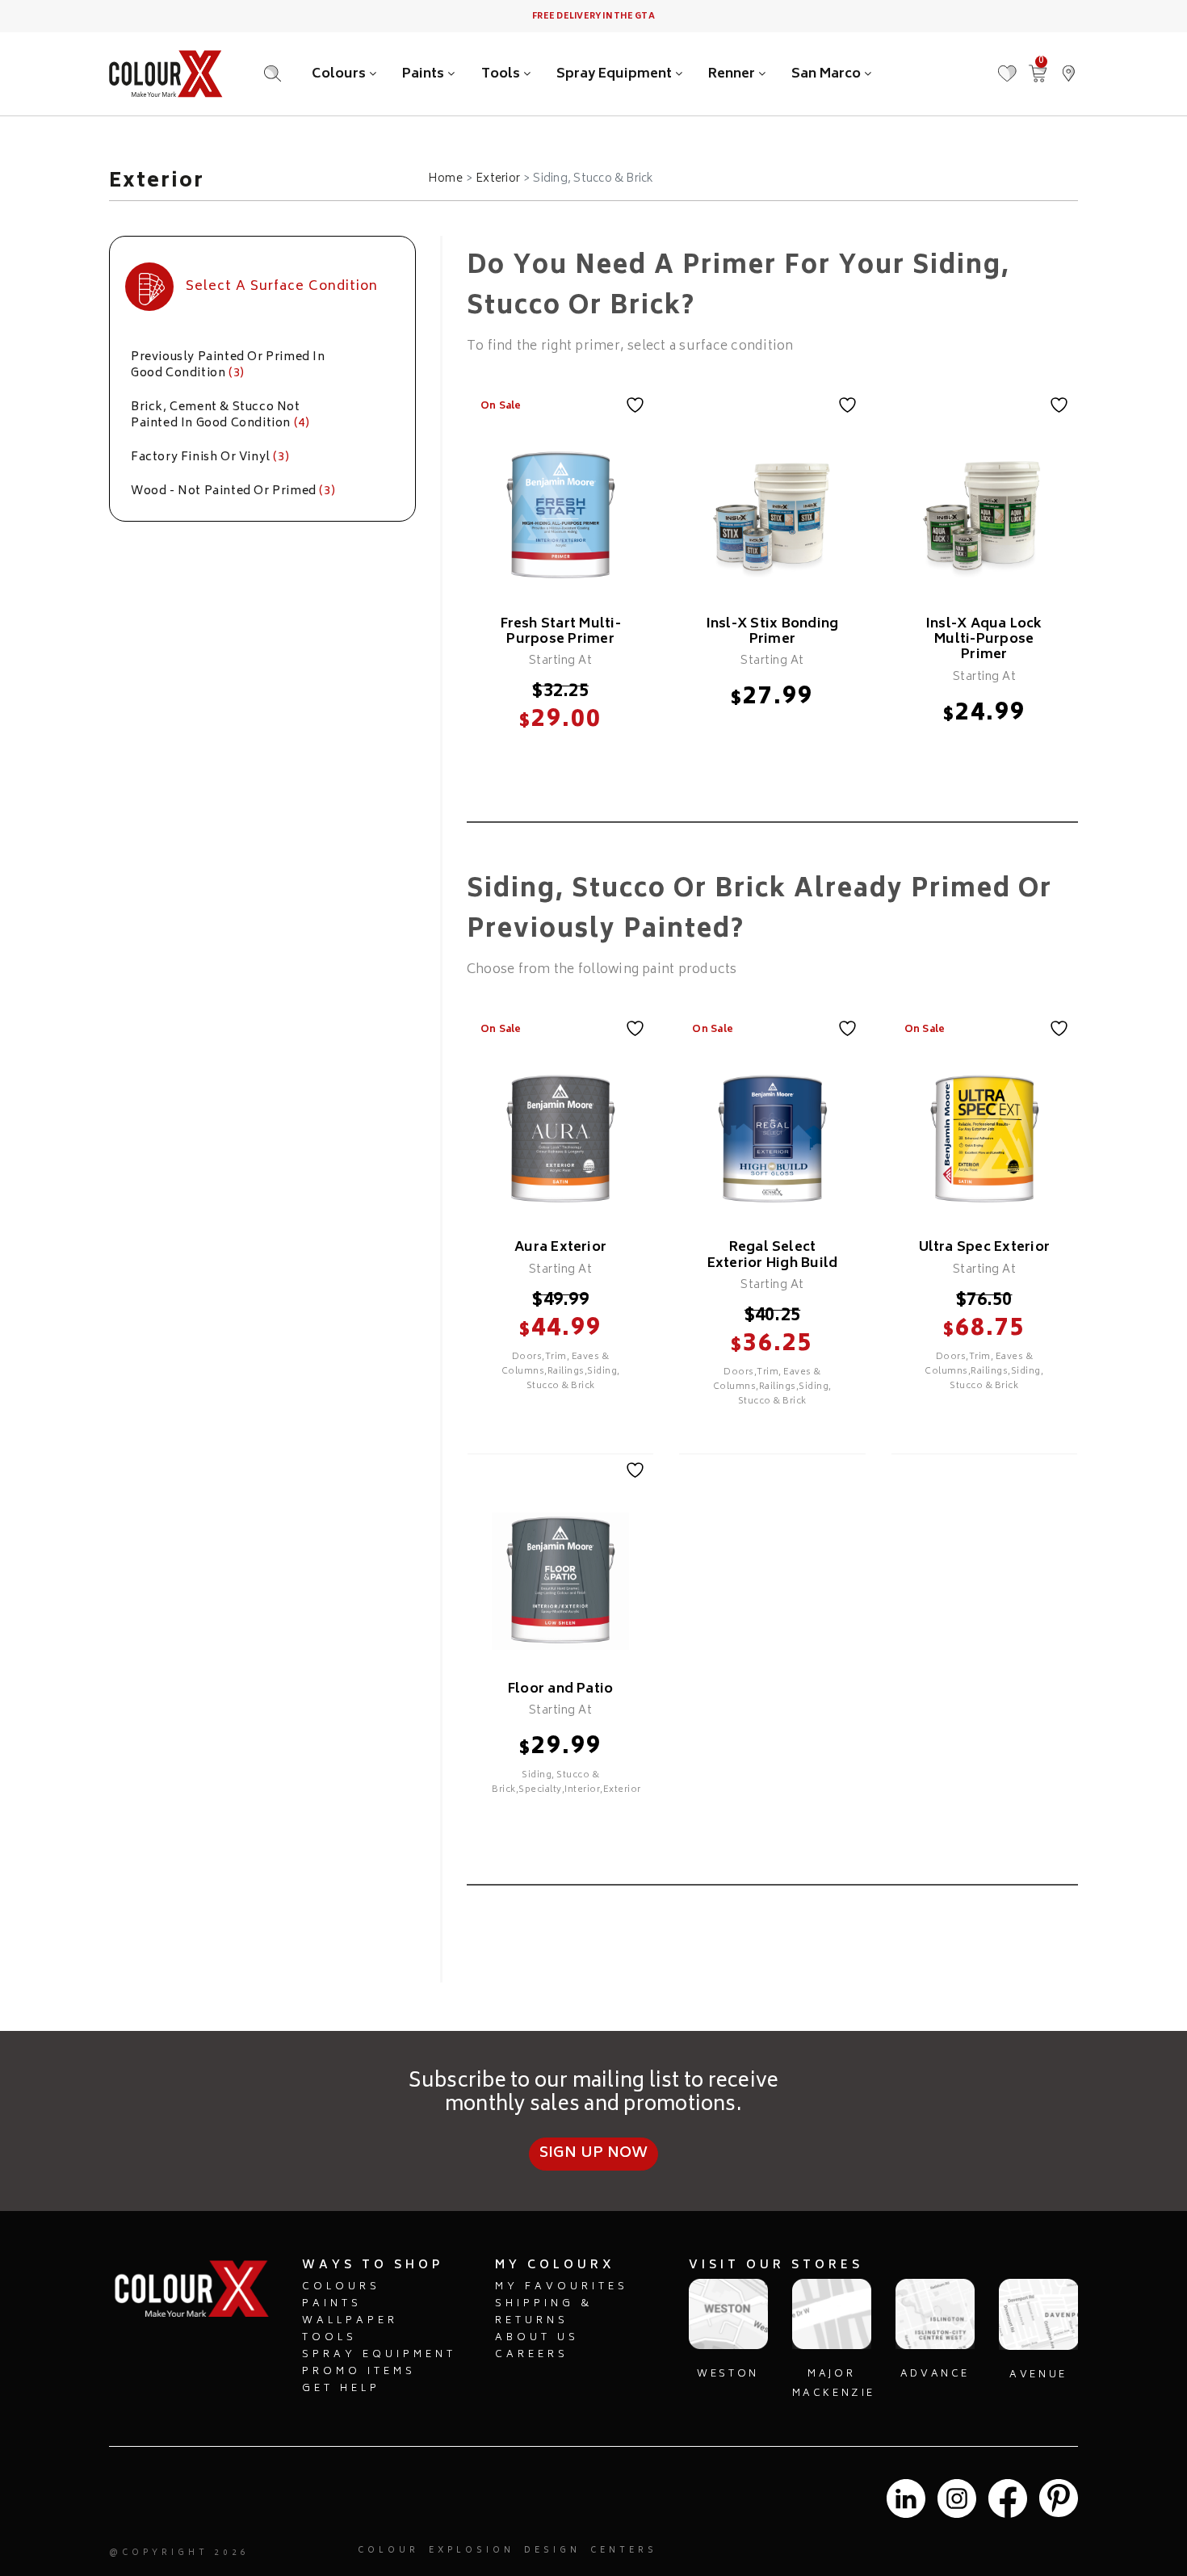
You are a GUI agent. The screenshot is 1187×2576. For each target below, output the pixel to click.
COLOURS (341, 2287)
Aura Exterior (560, 1248)
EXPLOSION (472, 2551)
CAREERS (532, 2355)
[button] (1068, 66)
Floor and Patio (561, 1689)
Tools (502, 74)
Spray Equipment (616, 74)
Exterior (498, 179)
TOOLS (329, 2338)
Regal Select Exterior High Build (773, 1255)
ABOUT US (537, 2338)
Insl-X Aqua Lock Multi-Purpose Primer (984, 640)
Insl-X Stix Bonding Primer (773, 632)
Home (445, 179)
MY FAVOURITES (562, 2287)
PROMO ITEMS (359, 2372)
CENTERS (624, 2551)
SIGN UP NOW (594, 2154)
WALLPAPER (350, 2321)
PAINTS (332, 2304)
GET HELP (341, 2389)
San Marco (828, 74)
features (560, 756)
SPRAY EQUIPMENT (379, 2355)
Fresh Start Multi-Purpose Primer (561, 632)
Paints (425, 74)
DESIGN (552, 2551)
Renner (733, 74)
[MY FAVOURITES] (1007, 66)
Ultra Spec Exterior (985, 1248)
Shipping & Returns (544, 2313)
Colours (340, 74)
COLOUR (388, 2551)
